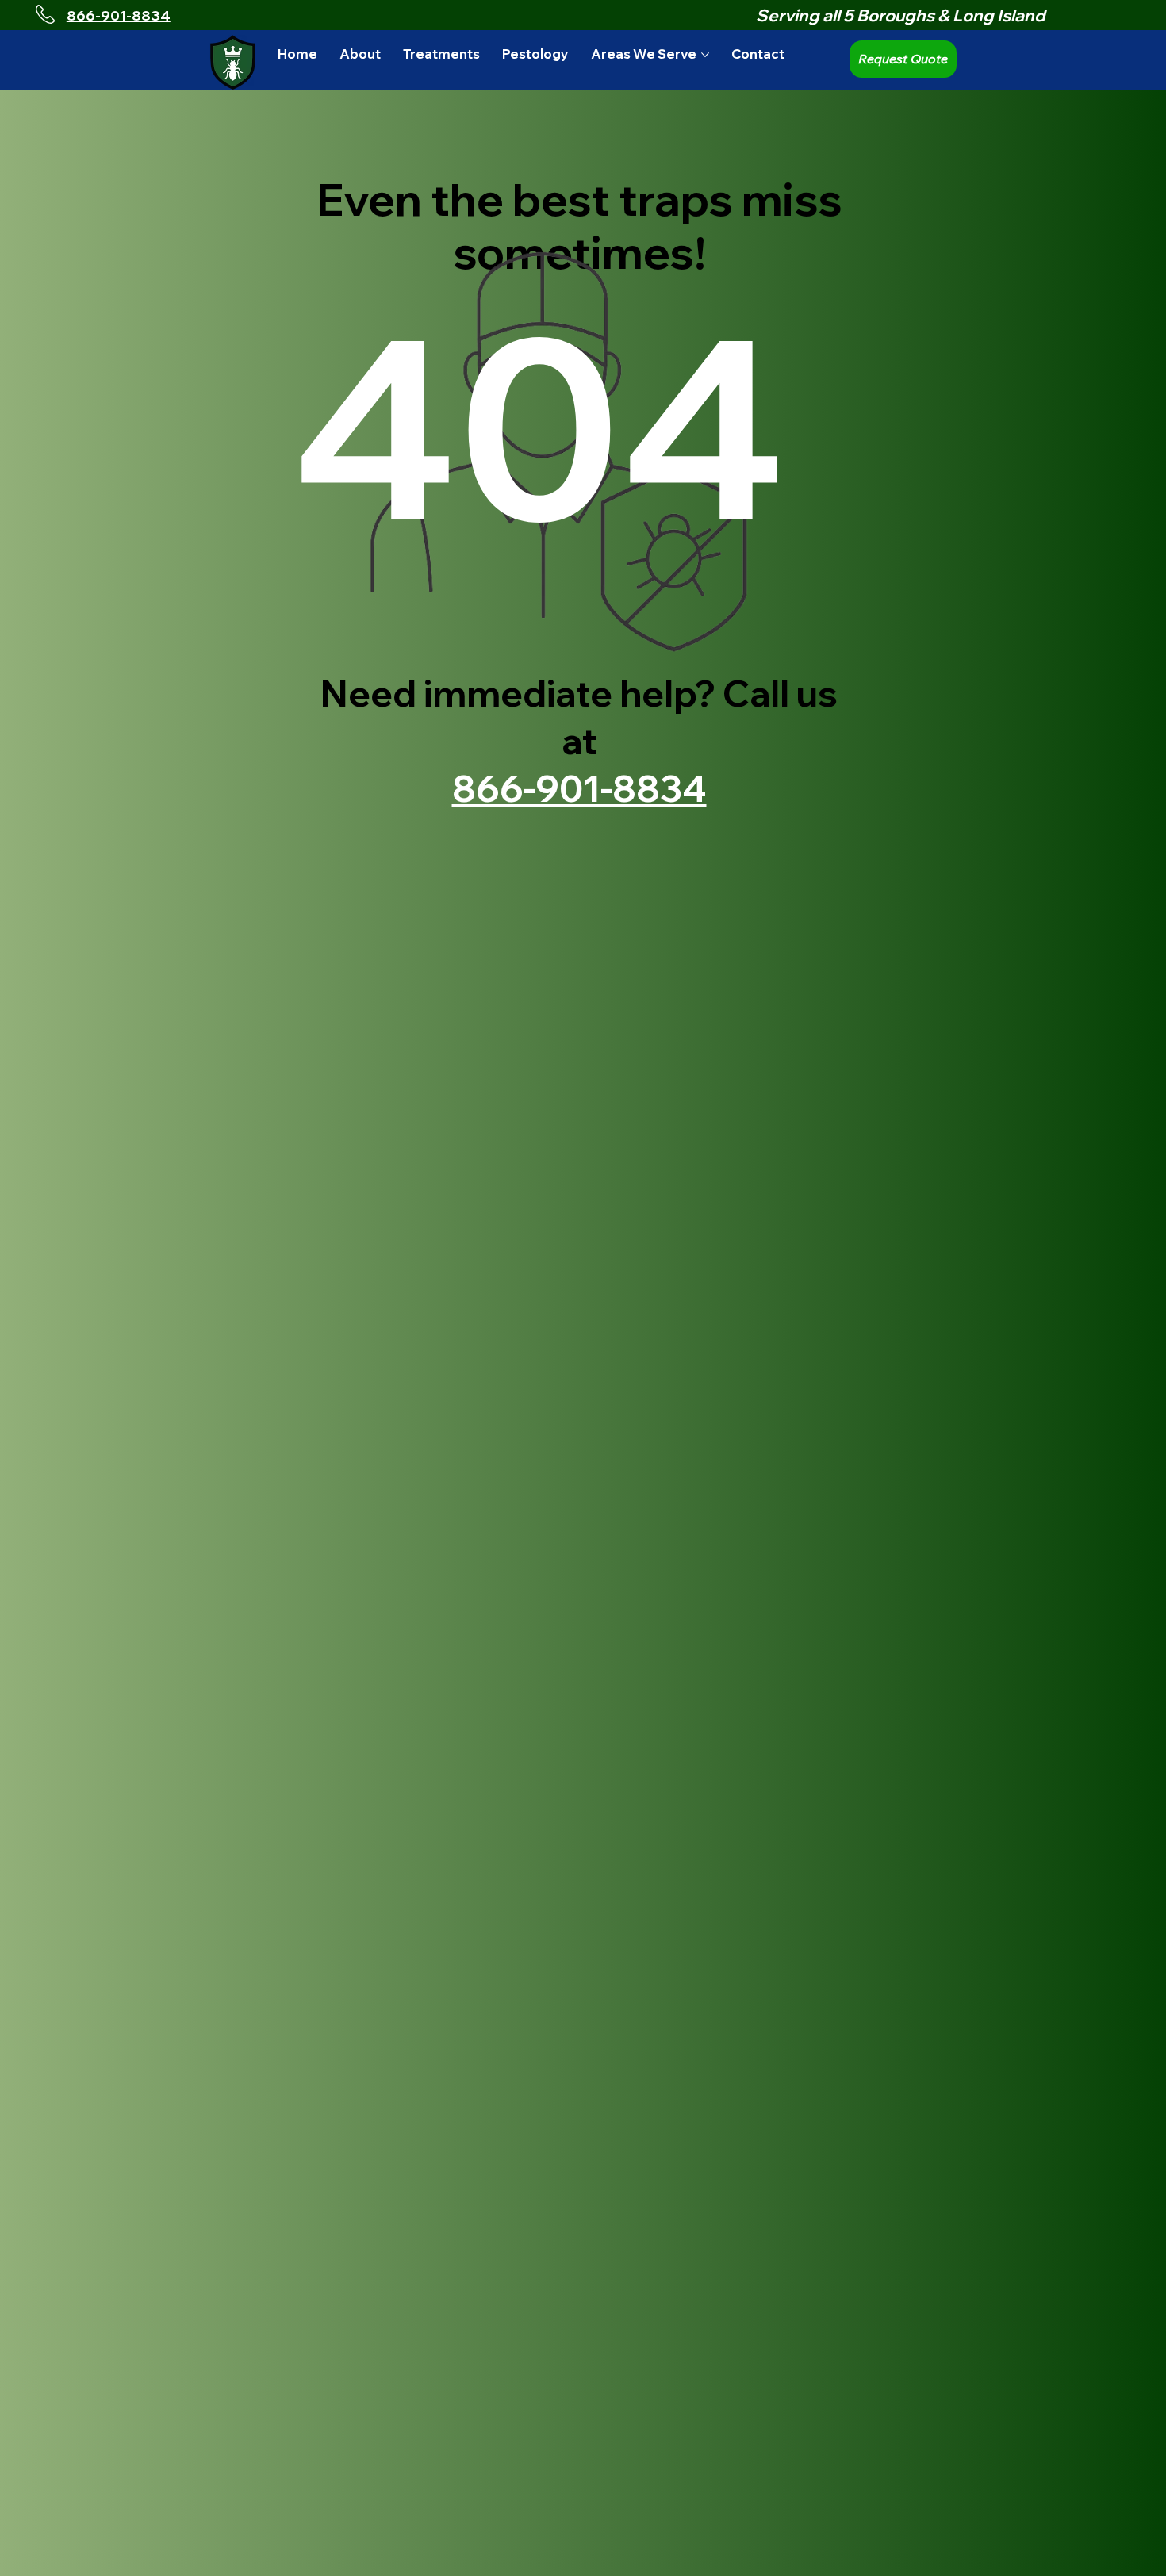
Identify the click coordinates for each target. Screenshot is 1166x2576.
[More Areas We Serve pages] (705, 55)
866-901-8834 (119, 15)
